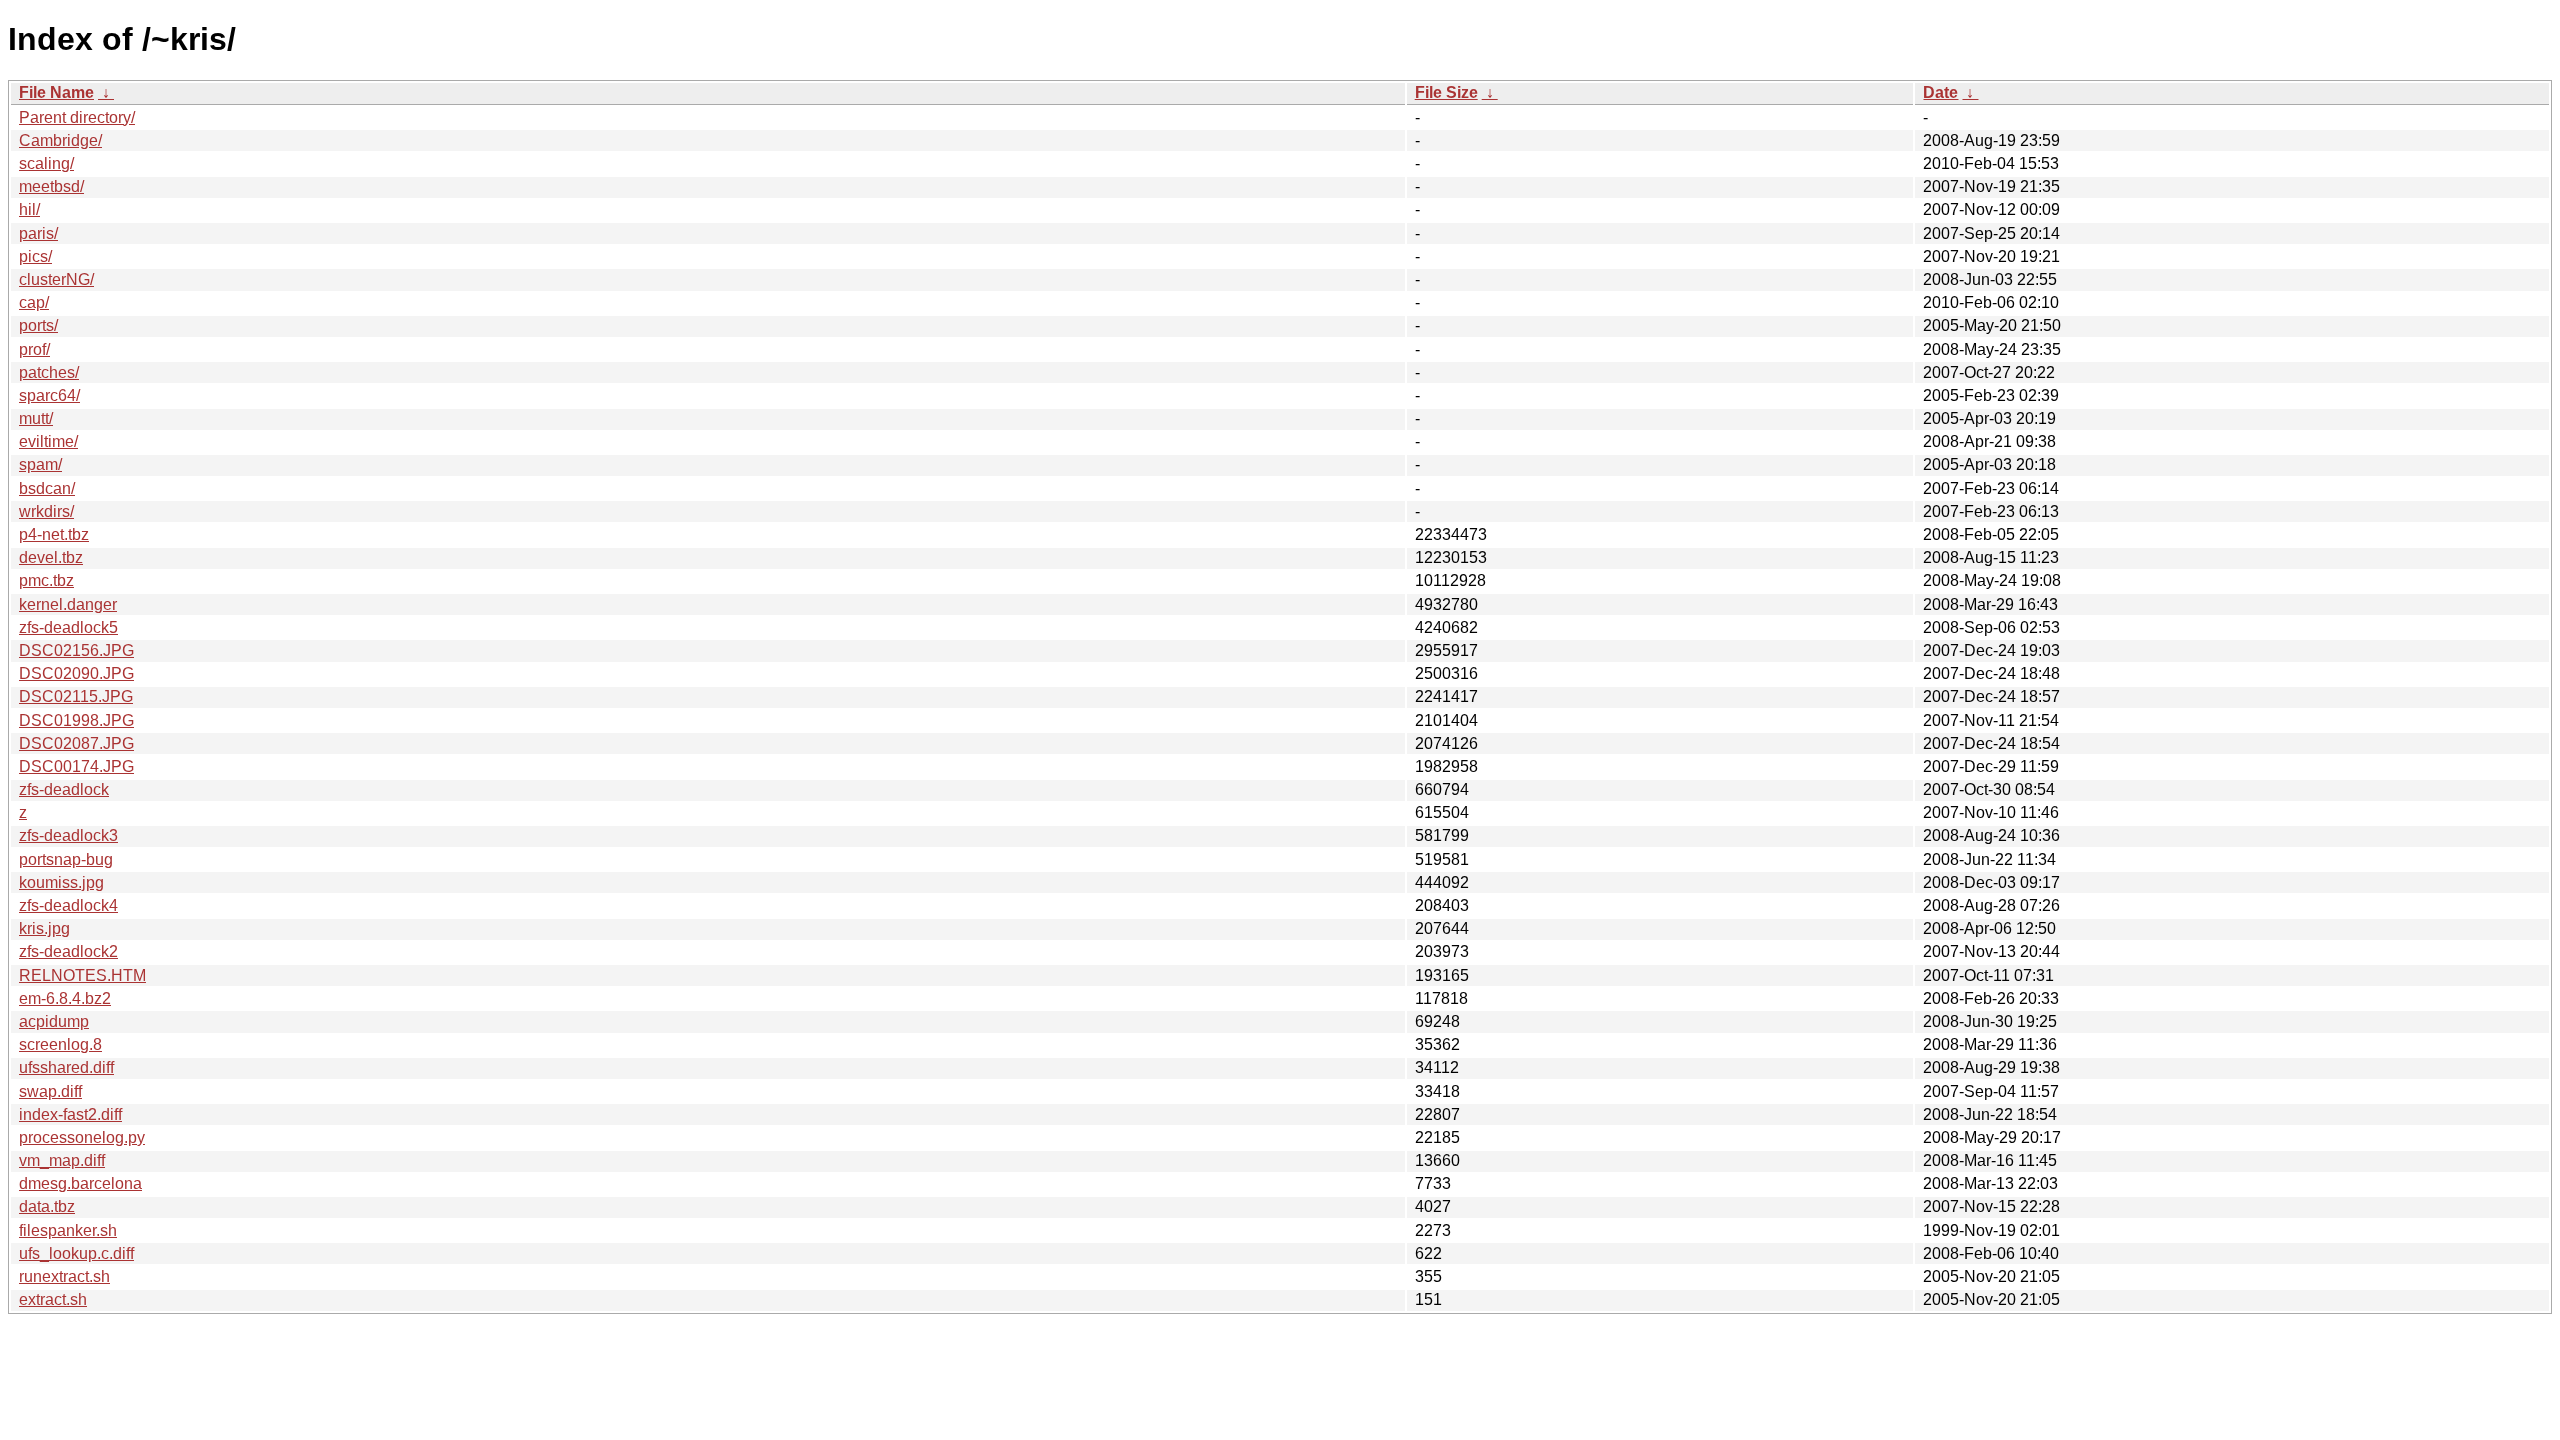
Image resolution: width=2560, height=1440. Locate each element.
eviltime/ (48, 441)
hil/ (29, 209)
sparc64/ (49, 395)
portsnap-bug (66, 859)
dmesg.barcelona (80, 1183)
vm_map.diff (62, 1160)
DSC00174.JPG (76, 766)
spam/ (40, 464)
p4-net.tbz (54, 534)
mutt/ (36, 418)
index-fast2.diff (70, 1114)
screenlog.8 (60, 1044)
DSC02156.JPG (76, 650)
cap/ (34, 302)
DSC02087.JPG (76, 743)
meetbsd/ (51, 186)
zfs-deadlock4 (68, 905)
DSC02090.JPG (76, 673)
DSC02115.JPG (76, 696)
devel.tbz (51, 557)
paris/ (38, 233)
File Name (56, 92)
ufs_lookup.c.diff (76, 1253)
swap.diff (50, 1091)
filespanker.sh (68, 1230)
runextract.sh (64, 1276)
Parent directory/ (77, 117)
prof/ (34, 349)
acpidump (54, 1021)
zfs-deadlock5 (68, 627)
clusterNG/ (56, 279)
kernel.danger (68, 604)
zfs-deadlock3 (68, 835)
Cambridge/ (60, 140)
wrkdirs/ (46, 511)
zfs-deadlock (64, 789)
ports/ (38, 325)
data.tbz (47, 1206)
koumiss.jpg (61, 882)
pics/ (35, 256)
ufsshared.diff (66, 1067)
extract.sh (53, 1299)
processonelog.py (82, 1137)
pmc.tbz (46, 580)
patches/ (49, 372)
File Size (1446, 92)
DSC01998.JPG (76, 720)
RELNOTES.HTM (82, 975)
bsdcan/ (47, 488)
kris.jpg (44, 928)
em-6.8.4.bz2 (65, 998)
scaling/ (46, 163)
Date (1940, 92)
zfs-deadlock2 (68, 951)
